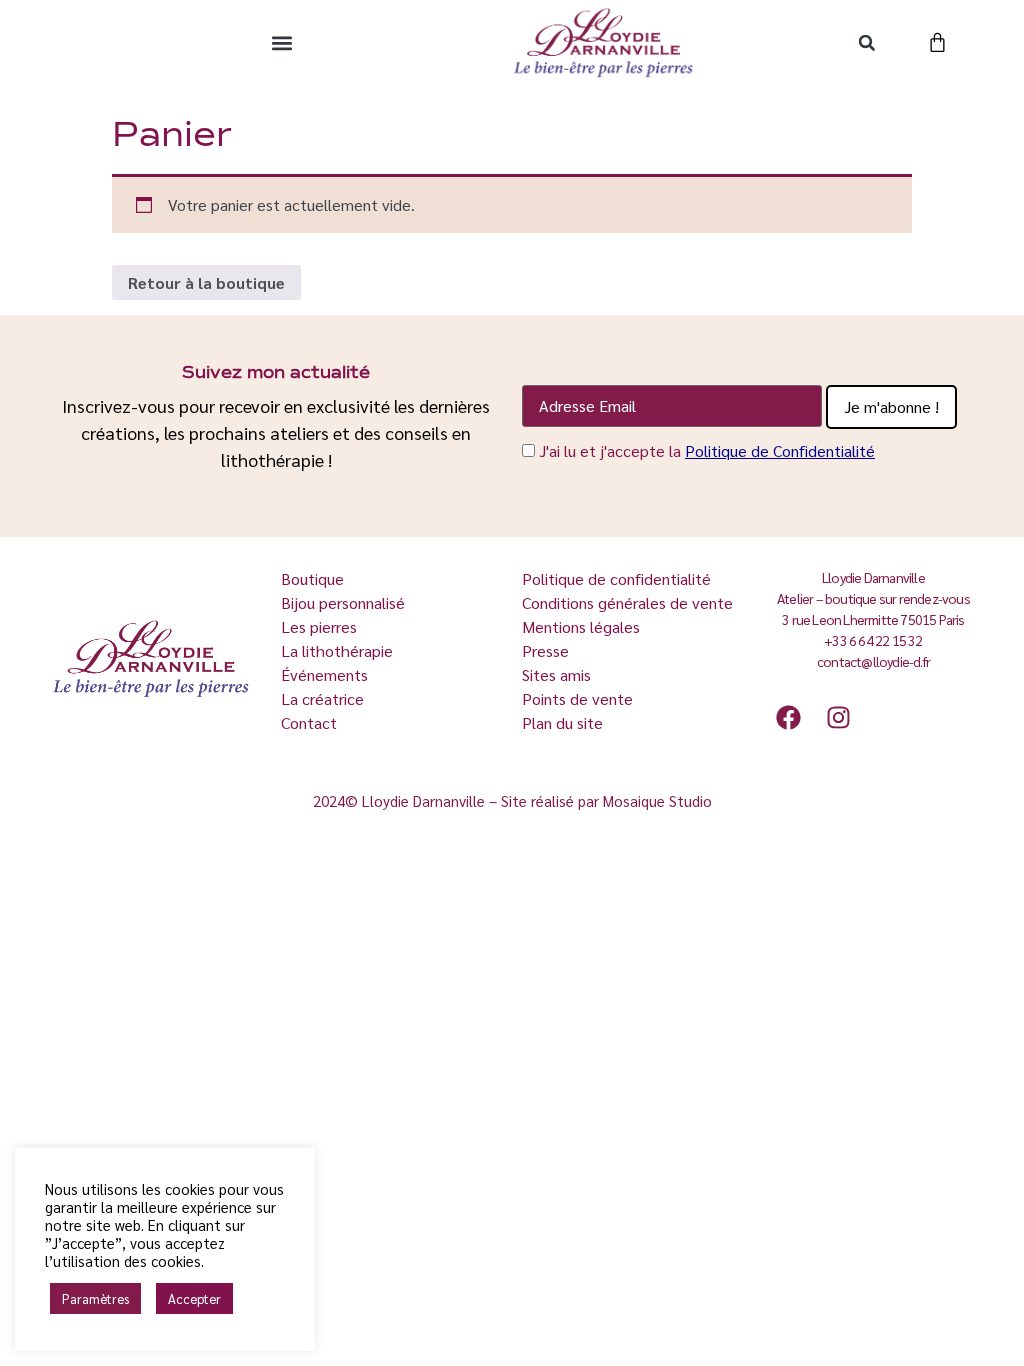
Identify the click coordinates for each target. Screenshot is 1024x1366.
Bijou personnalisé (343, 602)
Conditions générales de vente (627, 602)
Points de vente (577, 698)
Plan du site (562, 722)
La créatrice (324, 698)
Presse (545, 650)
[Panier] (937, 42)
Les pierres (321, 626)
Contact (309, 722)
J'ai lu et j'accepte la (707, 450)
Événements (324, 674)
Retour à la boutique (206, 282)
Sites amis (556, 674)
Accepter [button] (194, 1298)
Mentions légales (581, 626)
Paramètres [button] (95, 1298)
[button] (281, 42)
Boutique (314, 578)
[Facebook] (788, 717)
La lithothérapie (339, 650)
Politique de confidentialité (616, 578)
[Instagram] (838, 717)
